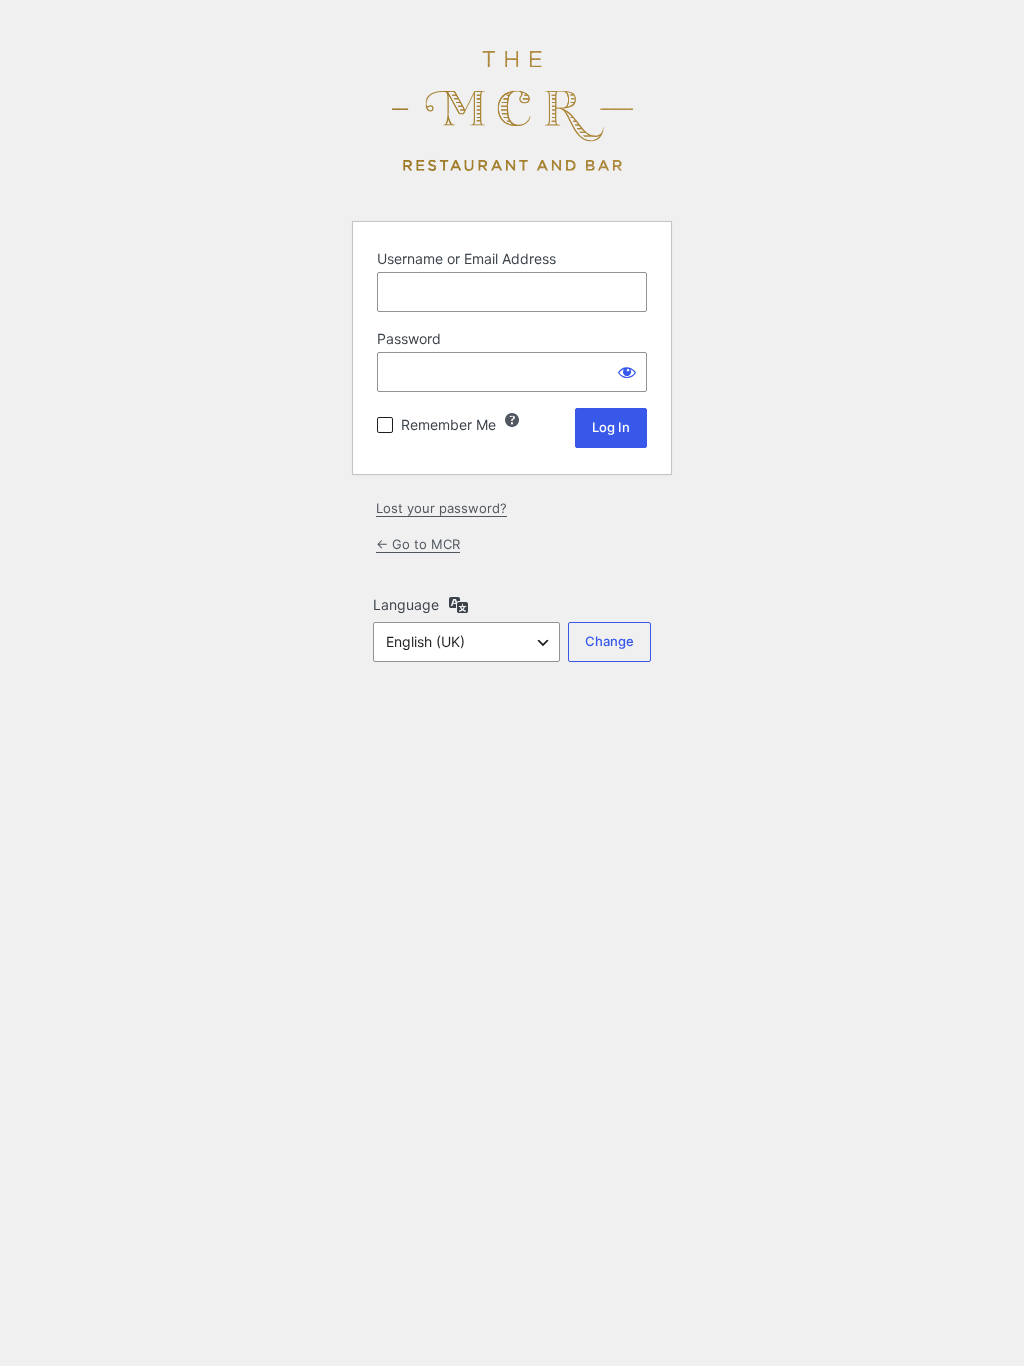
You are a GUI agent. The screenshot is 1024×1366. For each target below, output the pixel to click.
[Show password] (627, 372)
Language (406, 604)
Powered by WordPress (512, 111)
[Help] (512, 420)
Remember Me (448, 424)
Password (409, 338)
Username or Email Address (466, 258)
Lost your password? (441, 508)
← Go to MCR (418, 544)
